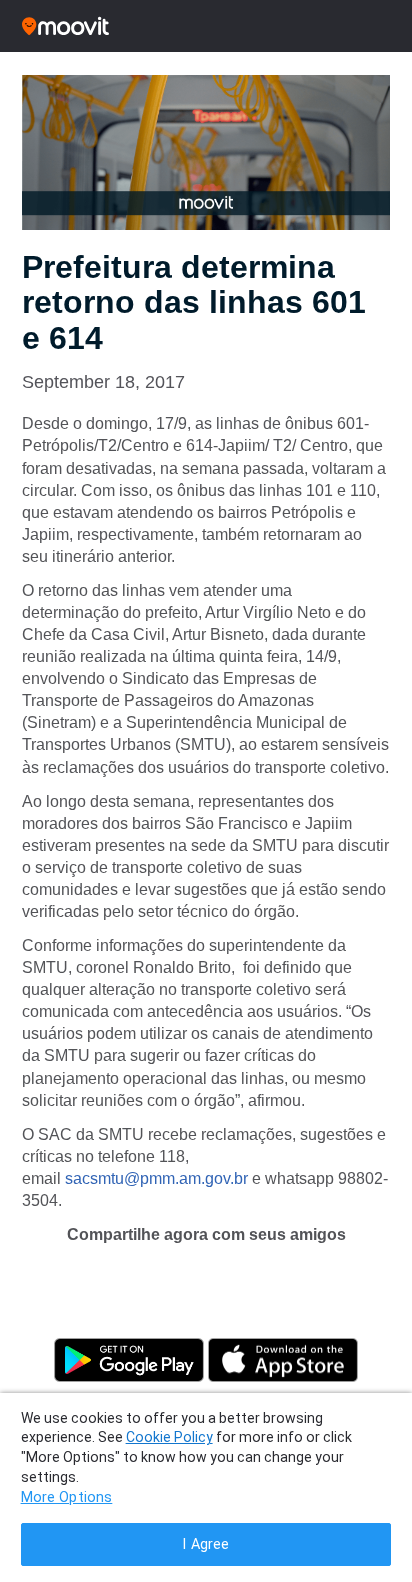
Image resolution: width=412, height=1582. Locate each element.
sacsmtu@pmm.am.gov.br (156, 1178)
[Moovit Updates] (206, 26)
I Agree (205, 1544)
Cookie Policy (169, 1437)
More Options (67, 1497)
